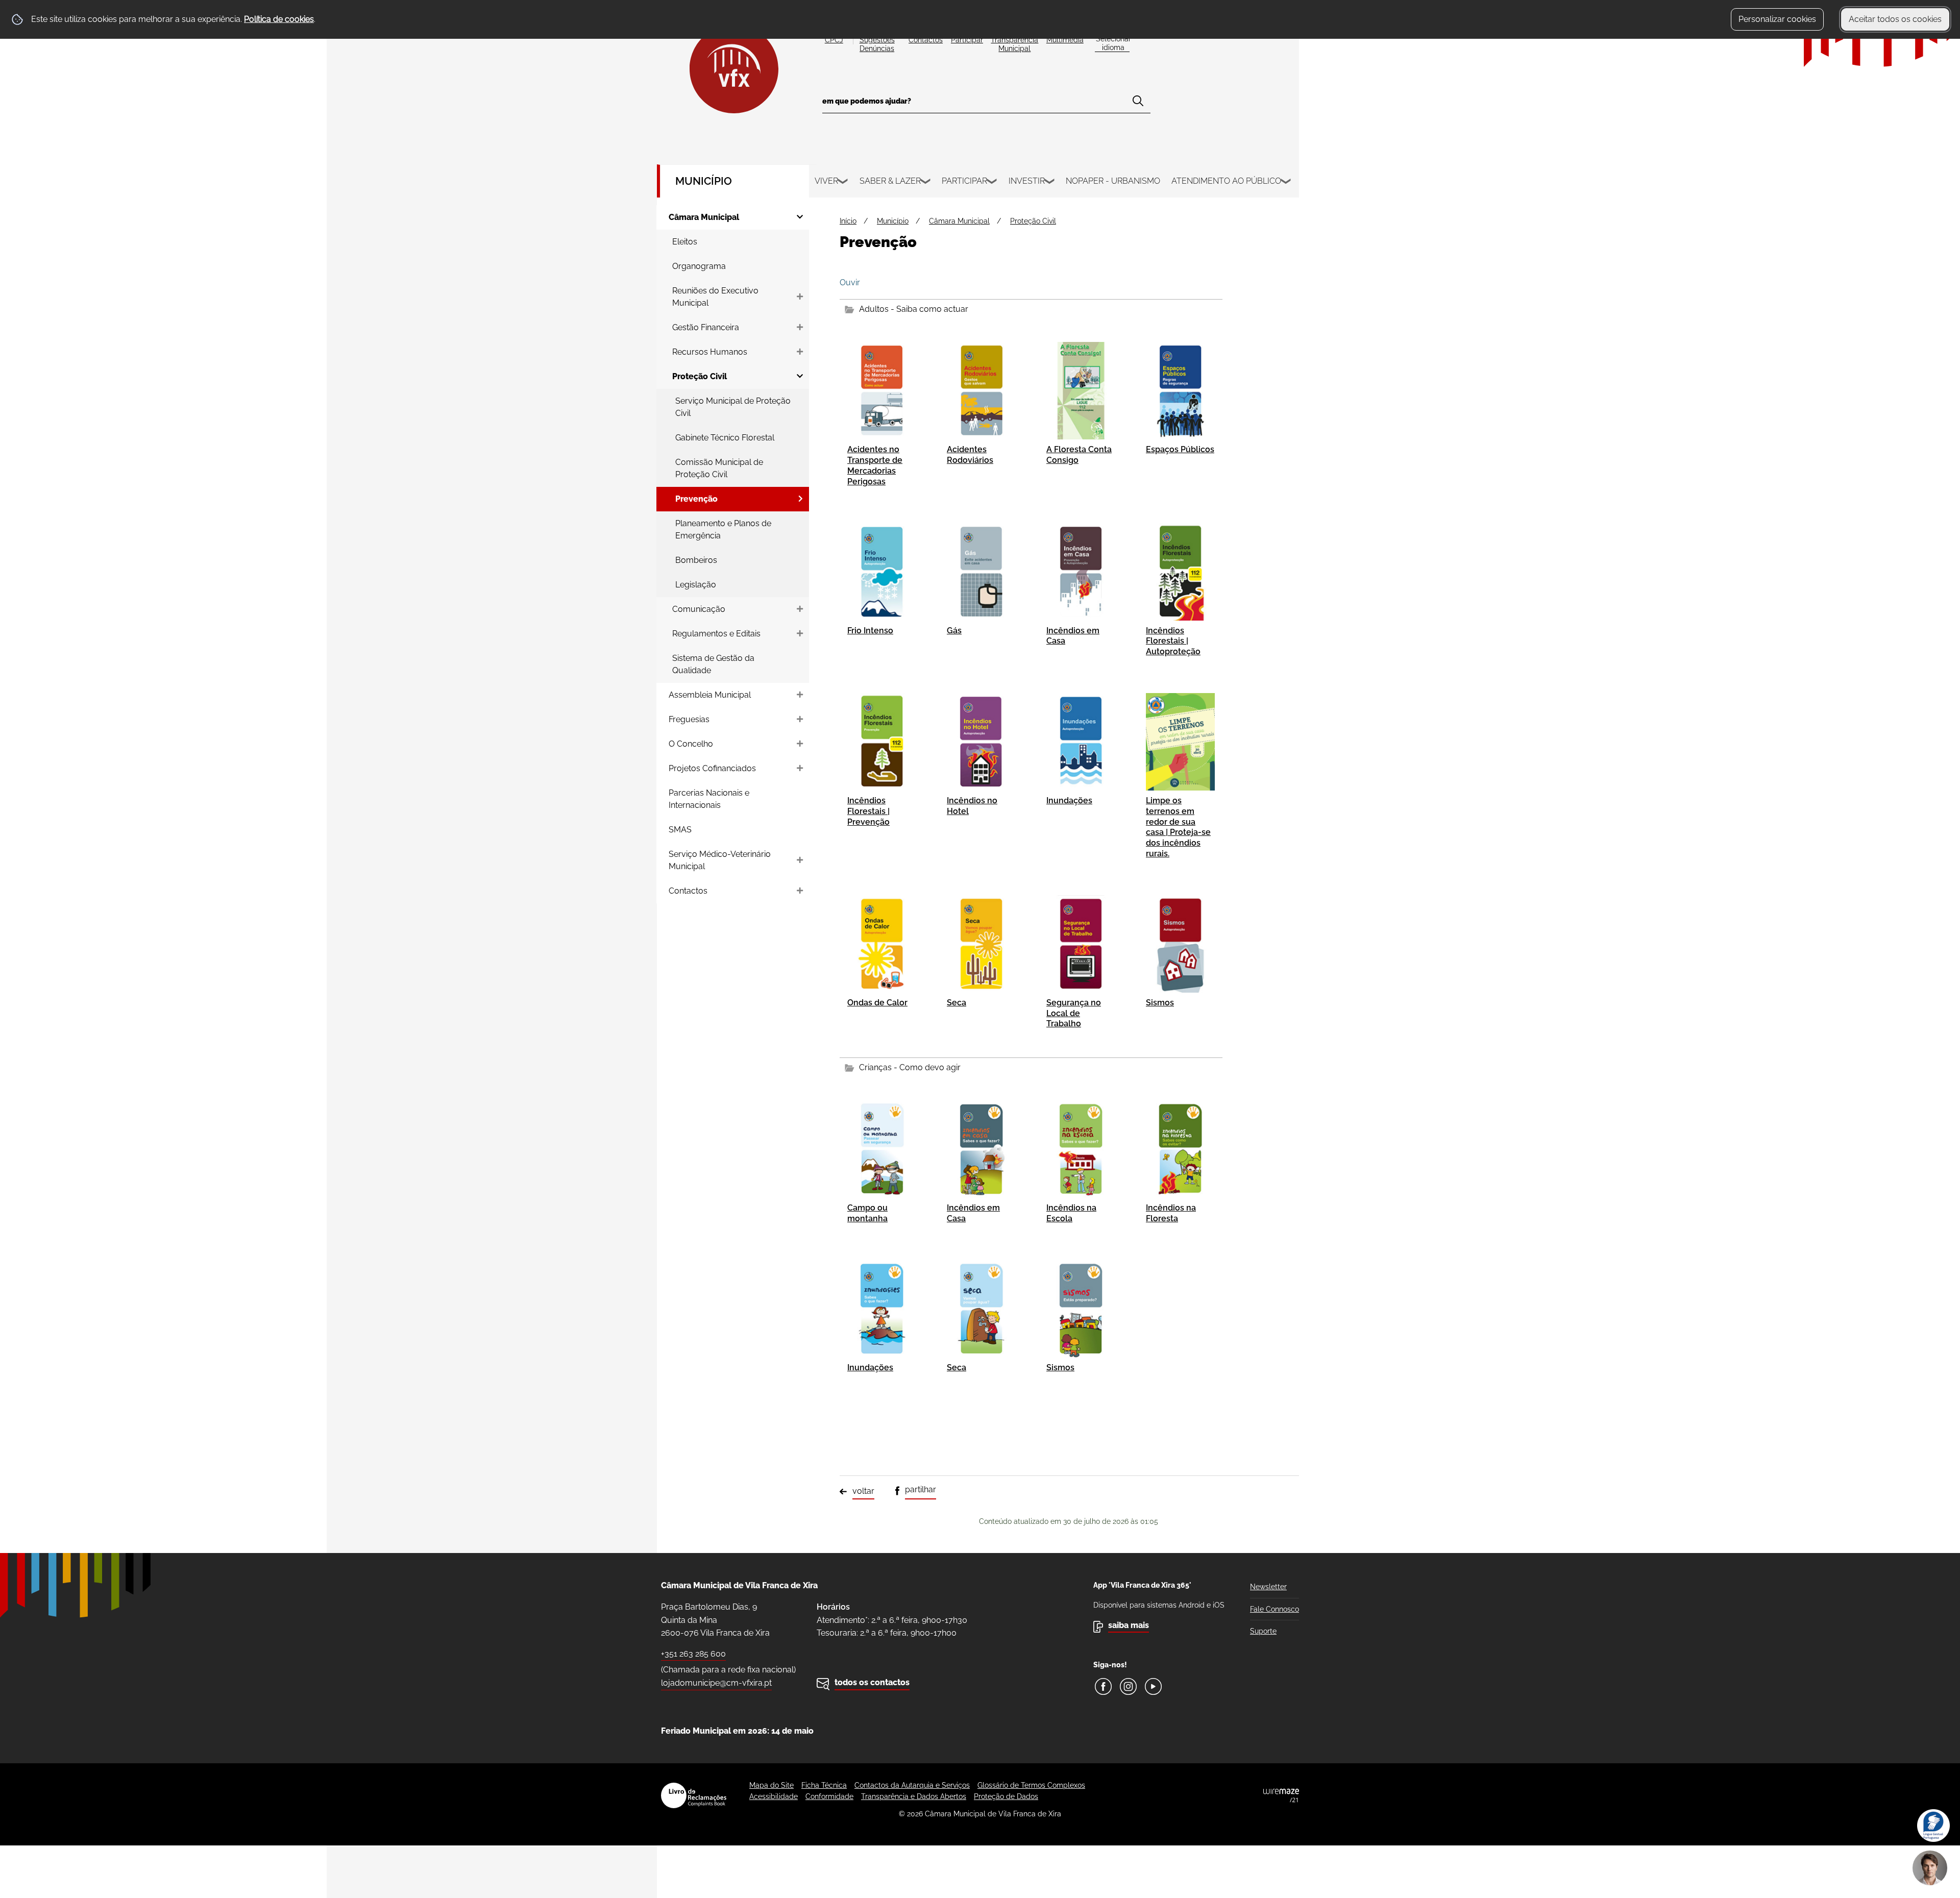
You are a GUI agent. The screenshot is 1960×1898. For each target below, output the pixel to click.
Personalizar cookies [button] (1777, 19)
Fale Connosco (1275, 1609)
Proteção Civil (1033, 221)
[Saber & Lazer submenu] (926, 183)
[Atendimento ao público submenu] (1286, 183)
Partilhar (921, 1489)
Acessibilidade (774, 1796)
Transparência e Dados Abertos (914, 1796)
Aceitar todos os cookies (1895, 19)
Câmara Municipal (959, 221)
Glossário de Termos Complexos (1031, 1785)
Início (848, 221)
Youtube (1153, 1686)
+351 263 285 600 (693, 1654)
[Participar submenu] (992, 183)
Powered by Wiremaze (1281, 1795)
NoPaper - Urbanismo (1113, 181)
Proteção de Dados (1006, 1796)
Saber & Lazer (890, 181)
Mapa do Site (771, 1785)
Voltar (863, 1491)
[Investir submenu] (1050, 183)
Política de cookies (279, 19)
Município (704, 181)
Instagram (1128, 1686)
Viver (826, 181)
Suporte (1263, 1631)
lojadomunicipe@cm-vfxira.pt (716, 1683)
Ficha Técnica (824, 1785)
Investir (1027, 181)
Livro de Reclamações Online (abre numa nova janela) (694, 1795)
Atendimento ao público (1226, 181)
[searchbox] (986, 104)
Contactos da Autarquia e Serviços (912, 1785)
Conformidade (829, 1796)
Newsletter (1268, 1587)
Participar (964, 181)
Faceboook (1103, 1686)
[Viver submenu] (843, 183)
